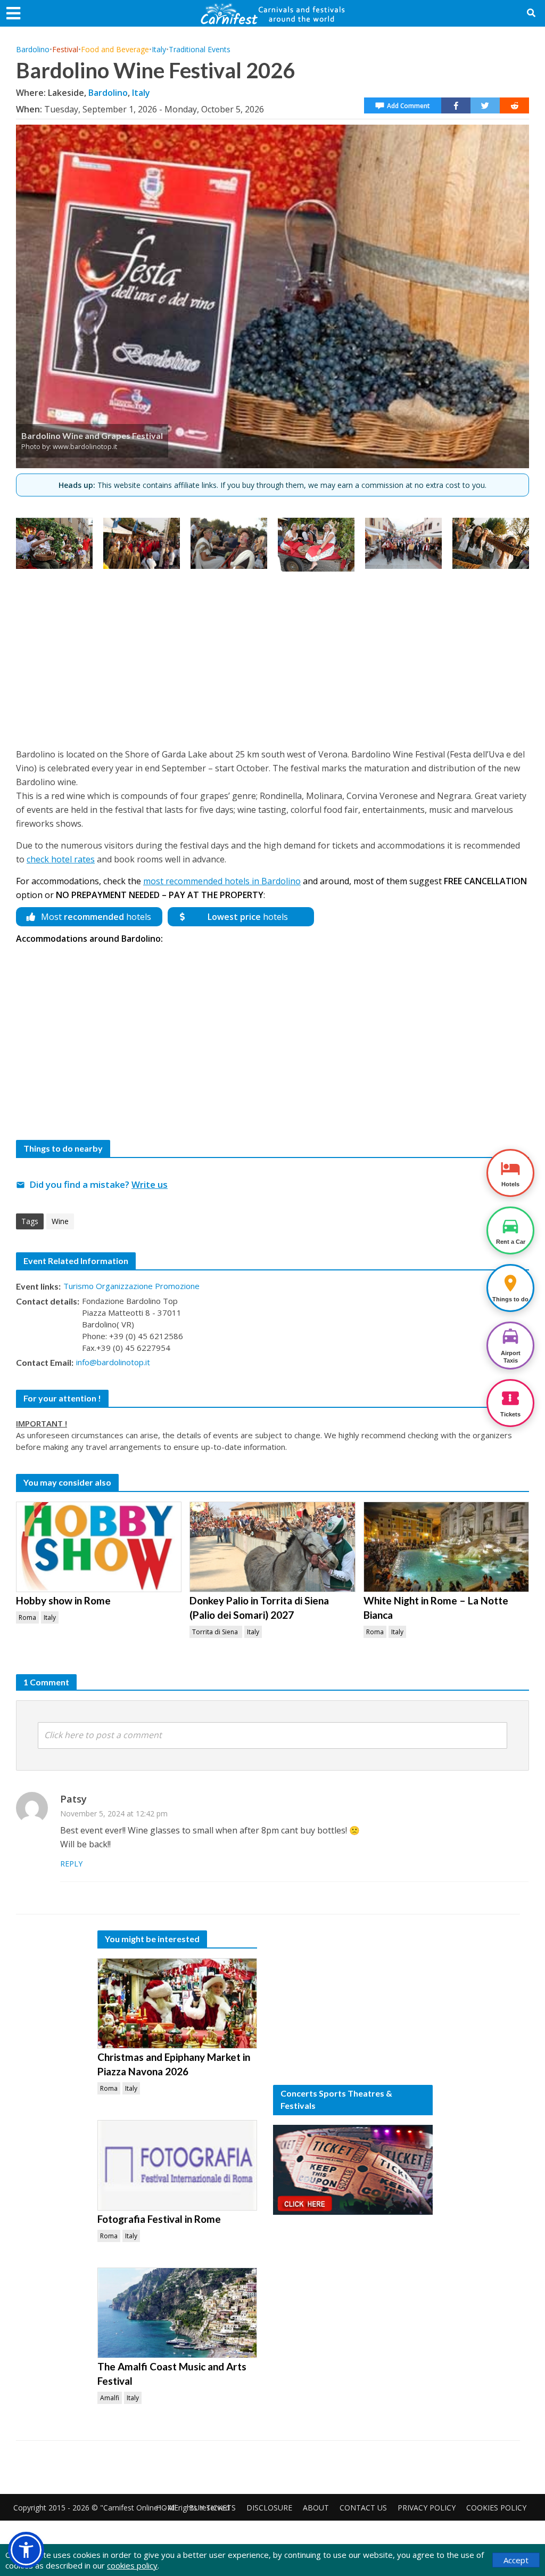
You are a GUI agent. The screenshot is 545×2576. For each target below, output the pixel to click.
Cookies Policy (496, 2508)
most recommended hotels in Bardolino (222, 881)
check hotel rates (61, 859)
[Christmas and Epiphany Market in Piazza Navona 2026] (177, 2003)
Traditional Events (200, 49)
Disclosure (269, 2508)
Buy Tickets (212, 2508)
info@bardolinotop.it (113, 1362)
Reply (71, 1864)
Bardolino (33, 49)
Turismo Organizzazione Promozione (131, 1286)
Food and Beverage (115, 49)
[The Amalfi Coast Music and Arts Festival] (177, 2313)
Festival (65, 49)
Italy (159, 49)
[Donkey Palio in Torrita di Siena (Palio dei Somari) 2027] (272, 1547)
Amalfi (110, 2398)
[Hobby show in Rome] (99, 1547)
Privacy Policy (427, 2508)
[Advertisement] (272, 657)
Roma (27, 1617)
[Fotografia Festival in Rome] (177, 2165)
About (316, 2508)
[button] (26, 2550)
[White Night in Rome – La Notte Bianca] (446, 1547)
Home (167, 2508)
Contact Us (363, 2508)
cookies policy (132, 2565)
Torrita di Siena (216, 1632)
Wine (60, 1221)
